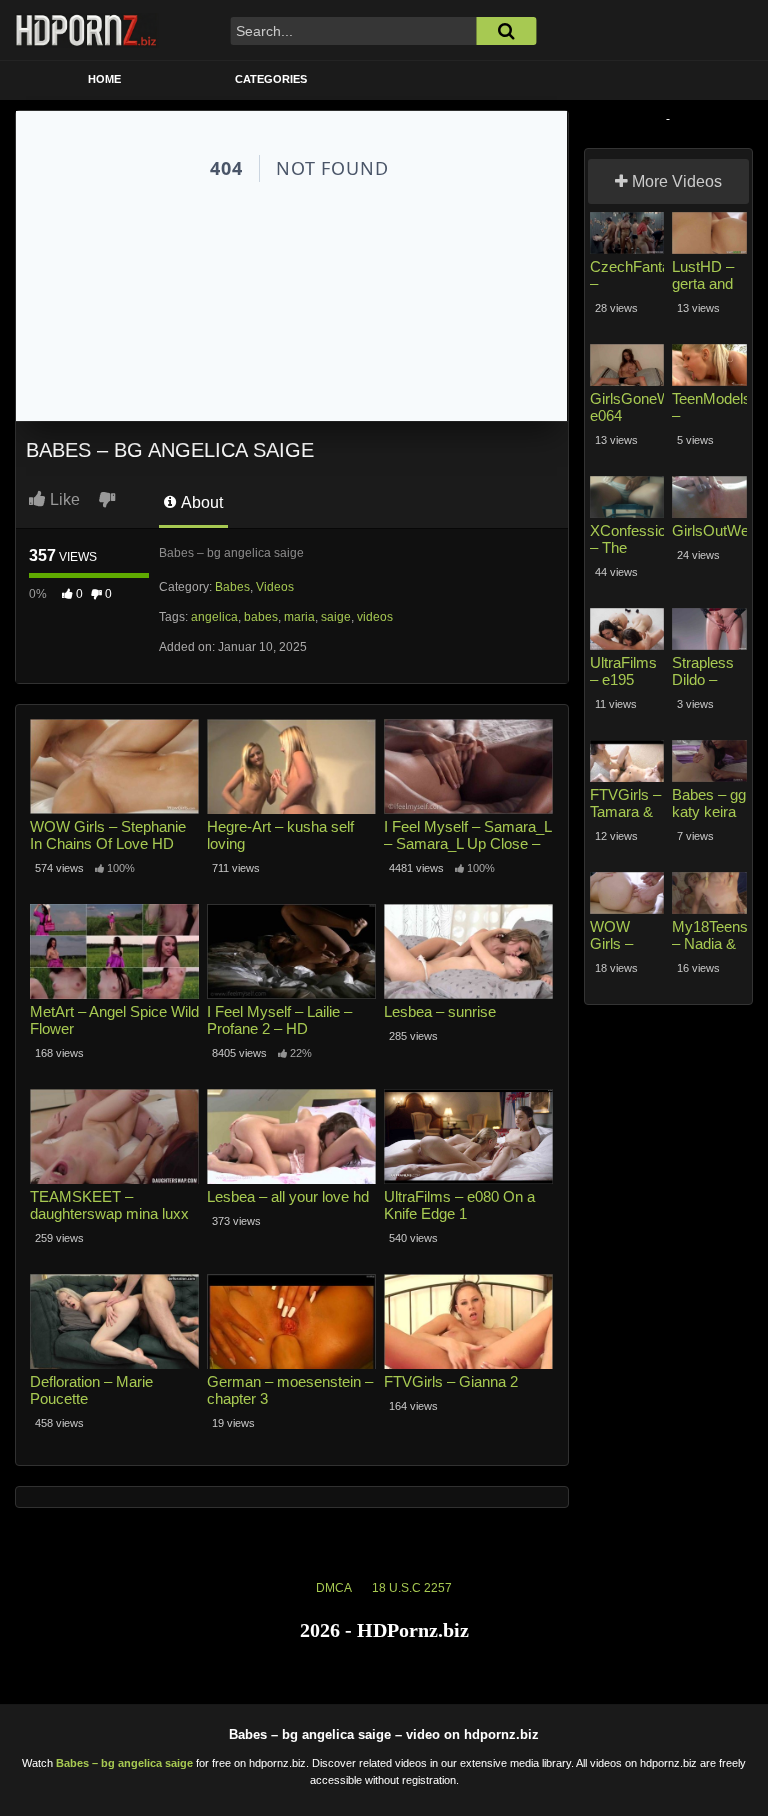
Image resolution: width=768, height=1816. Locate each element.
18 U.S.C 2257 (412, 1588)
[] (506, 31)
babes (261, 617)
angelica (214, 617)
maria (299, 617)
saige (336, 617)
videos (375, 617)
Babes (232, 587)
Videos (275, 587)
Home (104, 79)
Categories (271, 79)
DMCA (334, 1588)
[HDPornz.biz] (87, 30)
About (200, 502)
